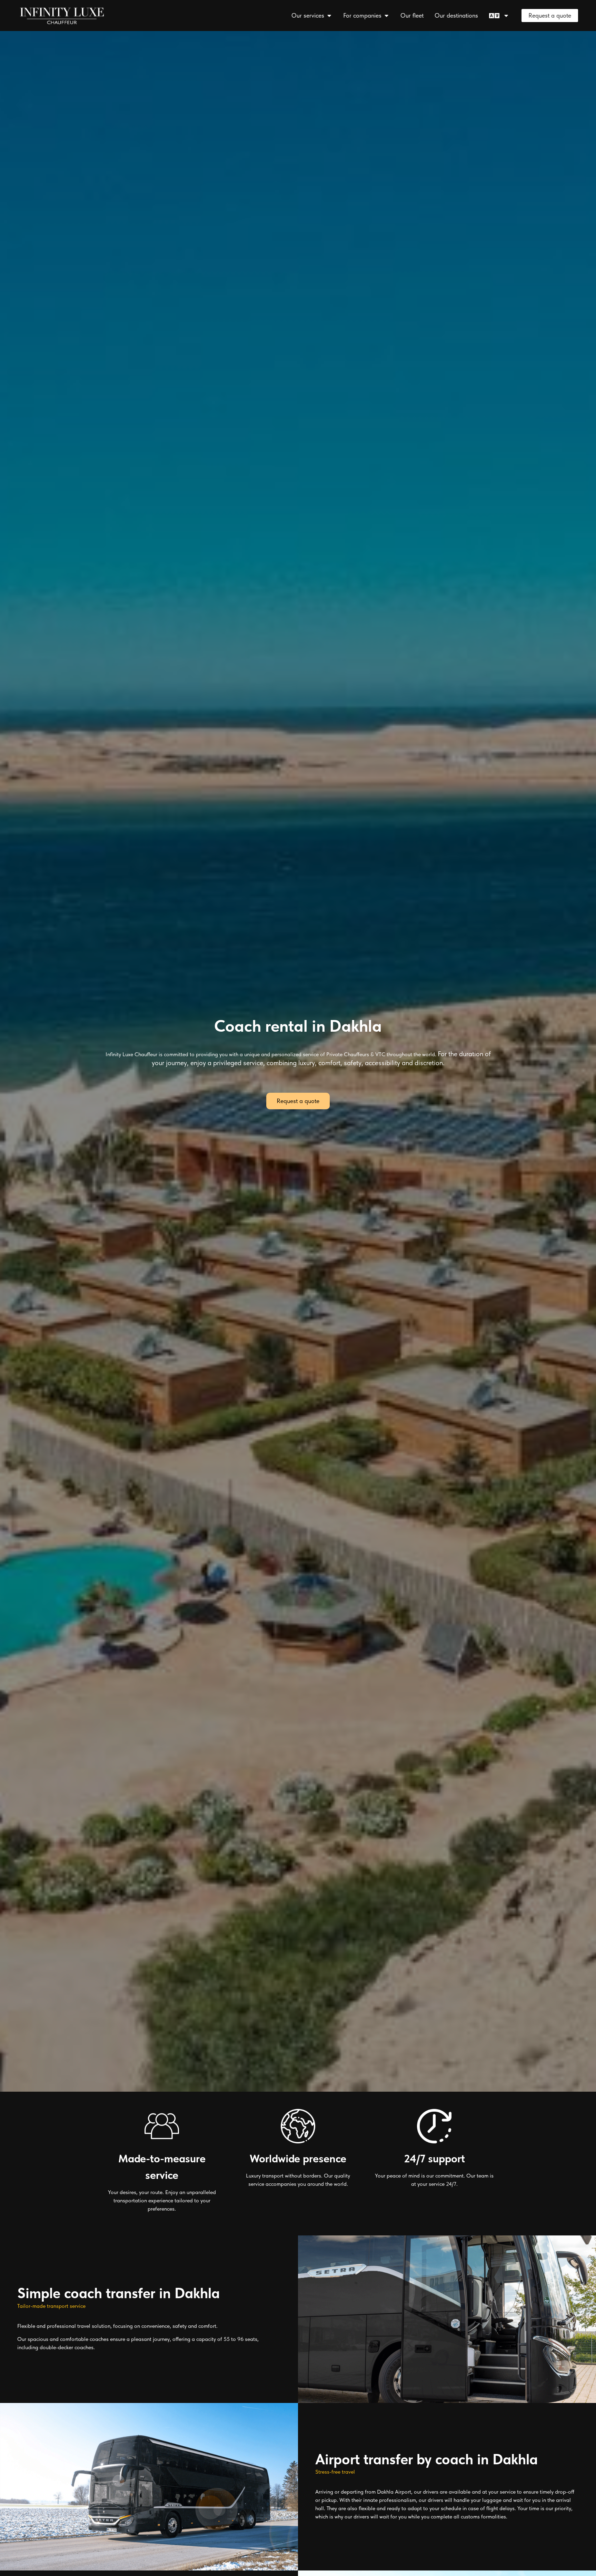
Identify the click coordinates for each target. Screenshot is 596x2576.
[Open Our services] (329, 15)
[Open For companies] (386, 15)
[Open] (506, 15)
